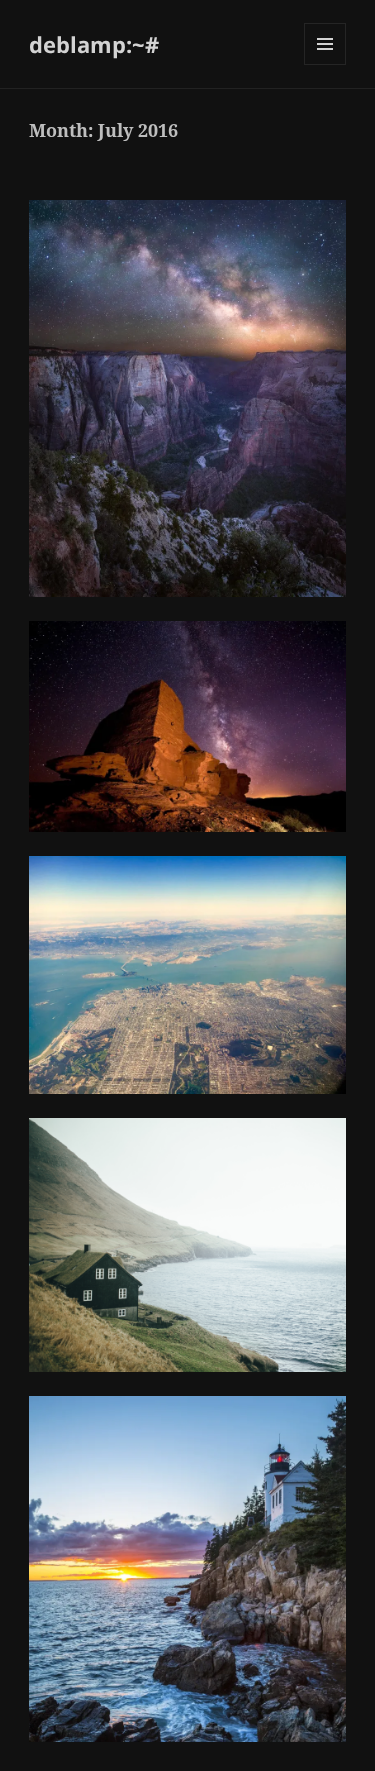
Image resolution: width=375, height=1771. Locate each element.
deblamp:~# (94, 44)
